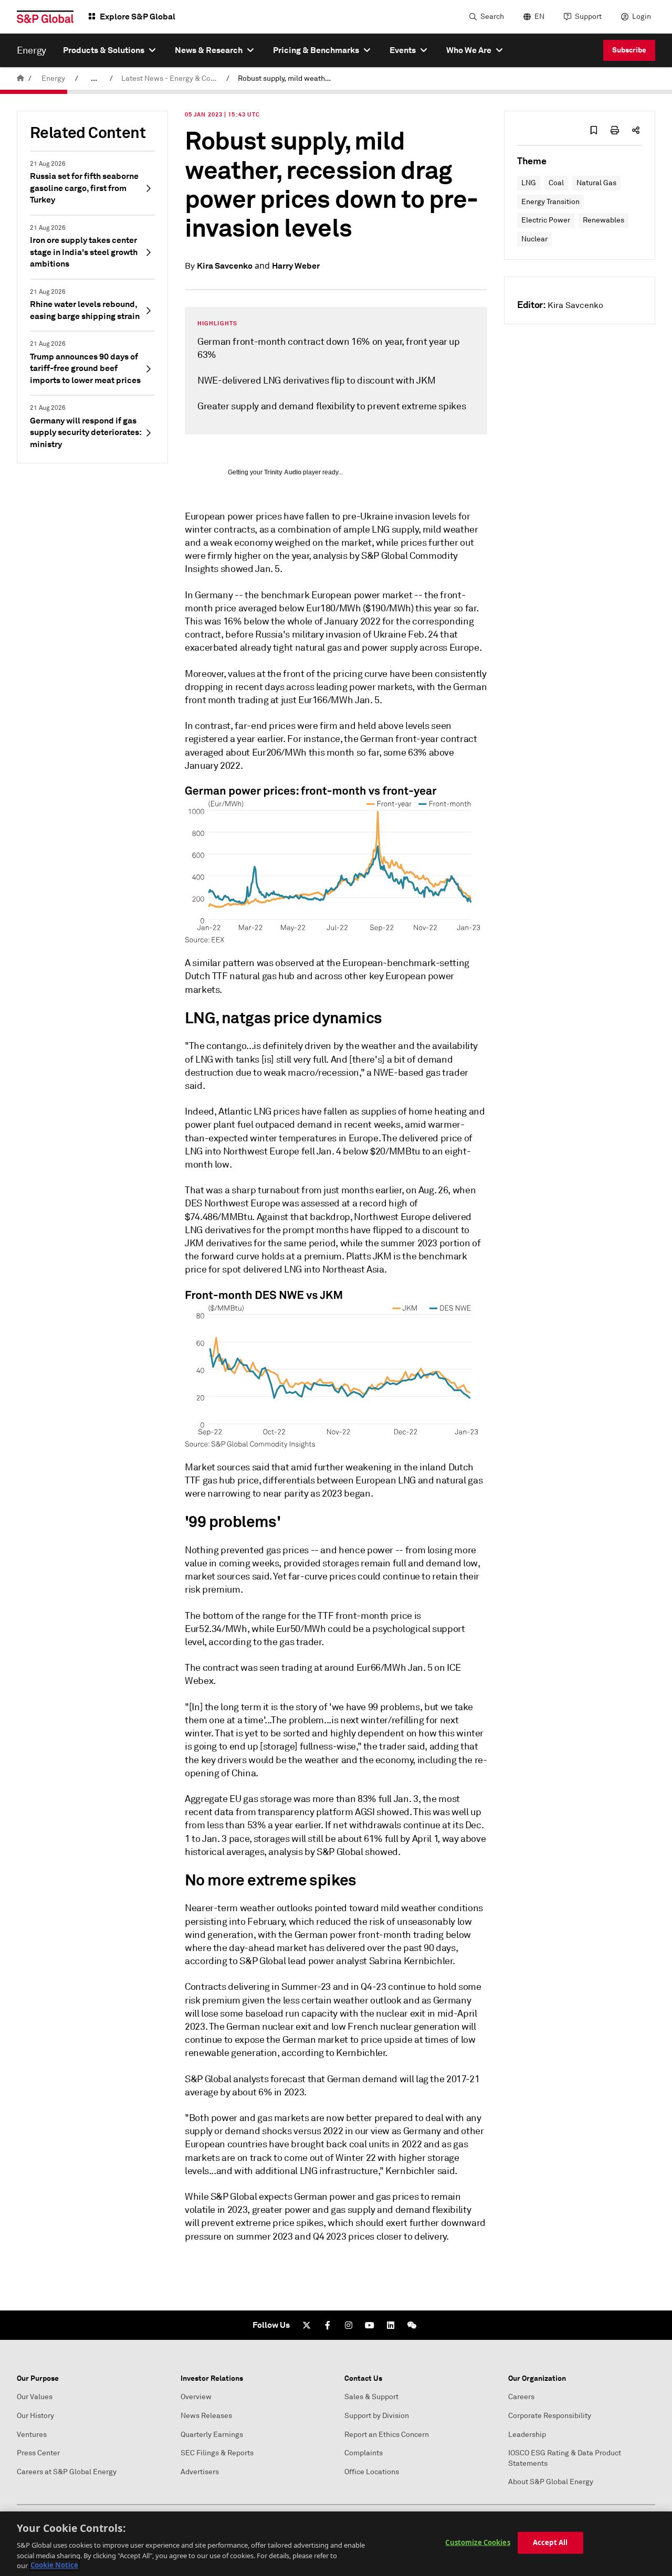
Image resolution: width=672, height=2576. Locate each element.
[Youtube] (370, 2325)
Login (642, 17)
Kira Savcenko (225, 266)
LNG (529, 183)
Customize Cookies (477, 2542)
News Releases (206, 2416)
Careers (521, 2397)
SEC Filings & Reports (217, 2453)
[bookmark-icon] (594, 130)
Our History (35, 2416)
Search (492, 17)
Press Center (38, 2453)
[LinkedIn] (391, 2325)
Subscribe (629, 50)
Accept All (550, 2542)
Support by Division (377, 2416)
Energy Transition (550, 202)
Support (588, 17)
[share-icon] (636, 130)
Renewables (603, 220)
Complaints (364, 2453)
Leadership (527, 2435)
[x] (307, 2325)
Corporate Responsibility (550, 2416)
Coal (556, 183)
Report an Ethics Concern (387, 2435)
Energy (53, 78)
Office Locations (372, 2472)
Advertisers (200, 2472)
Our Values (35, 2397)
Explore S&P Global (138, 17)
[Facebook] (328, 2325)
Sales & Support (371, 2397)
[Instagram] (349, 2325)
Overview (196, 2397)
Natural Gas (596, 183)
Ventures (32, 2435)
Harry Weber (296, 266)
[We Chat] (412, 2325)
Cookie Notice (54, 2565)
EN (539, 17)
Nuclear (534, 239)
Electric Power (546, 220)
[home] (20, 78)
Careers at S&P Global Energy (67, 2472)
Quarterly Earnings (212, 2435)
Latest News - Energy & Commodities (172, 78)
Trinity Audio (283, 472)
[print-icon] (615, 130)
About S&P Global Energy (551, 2482)
